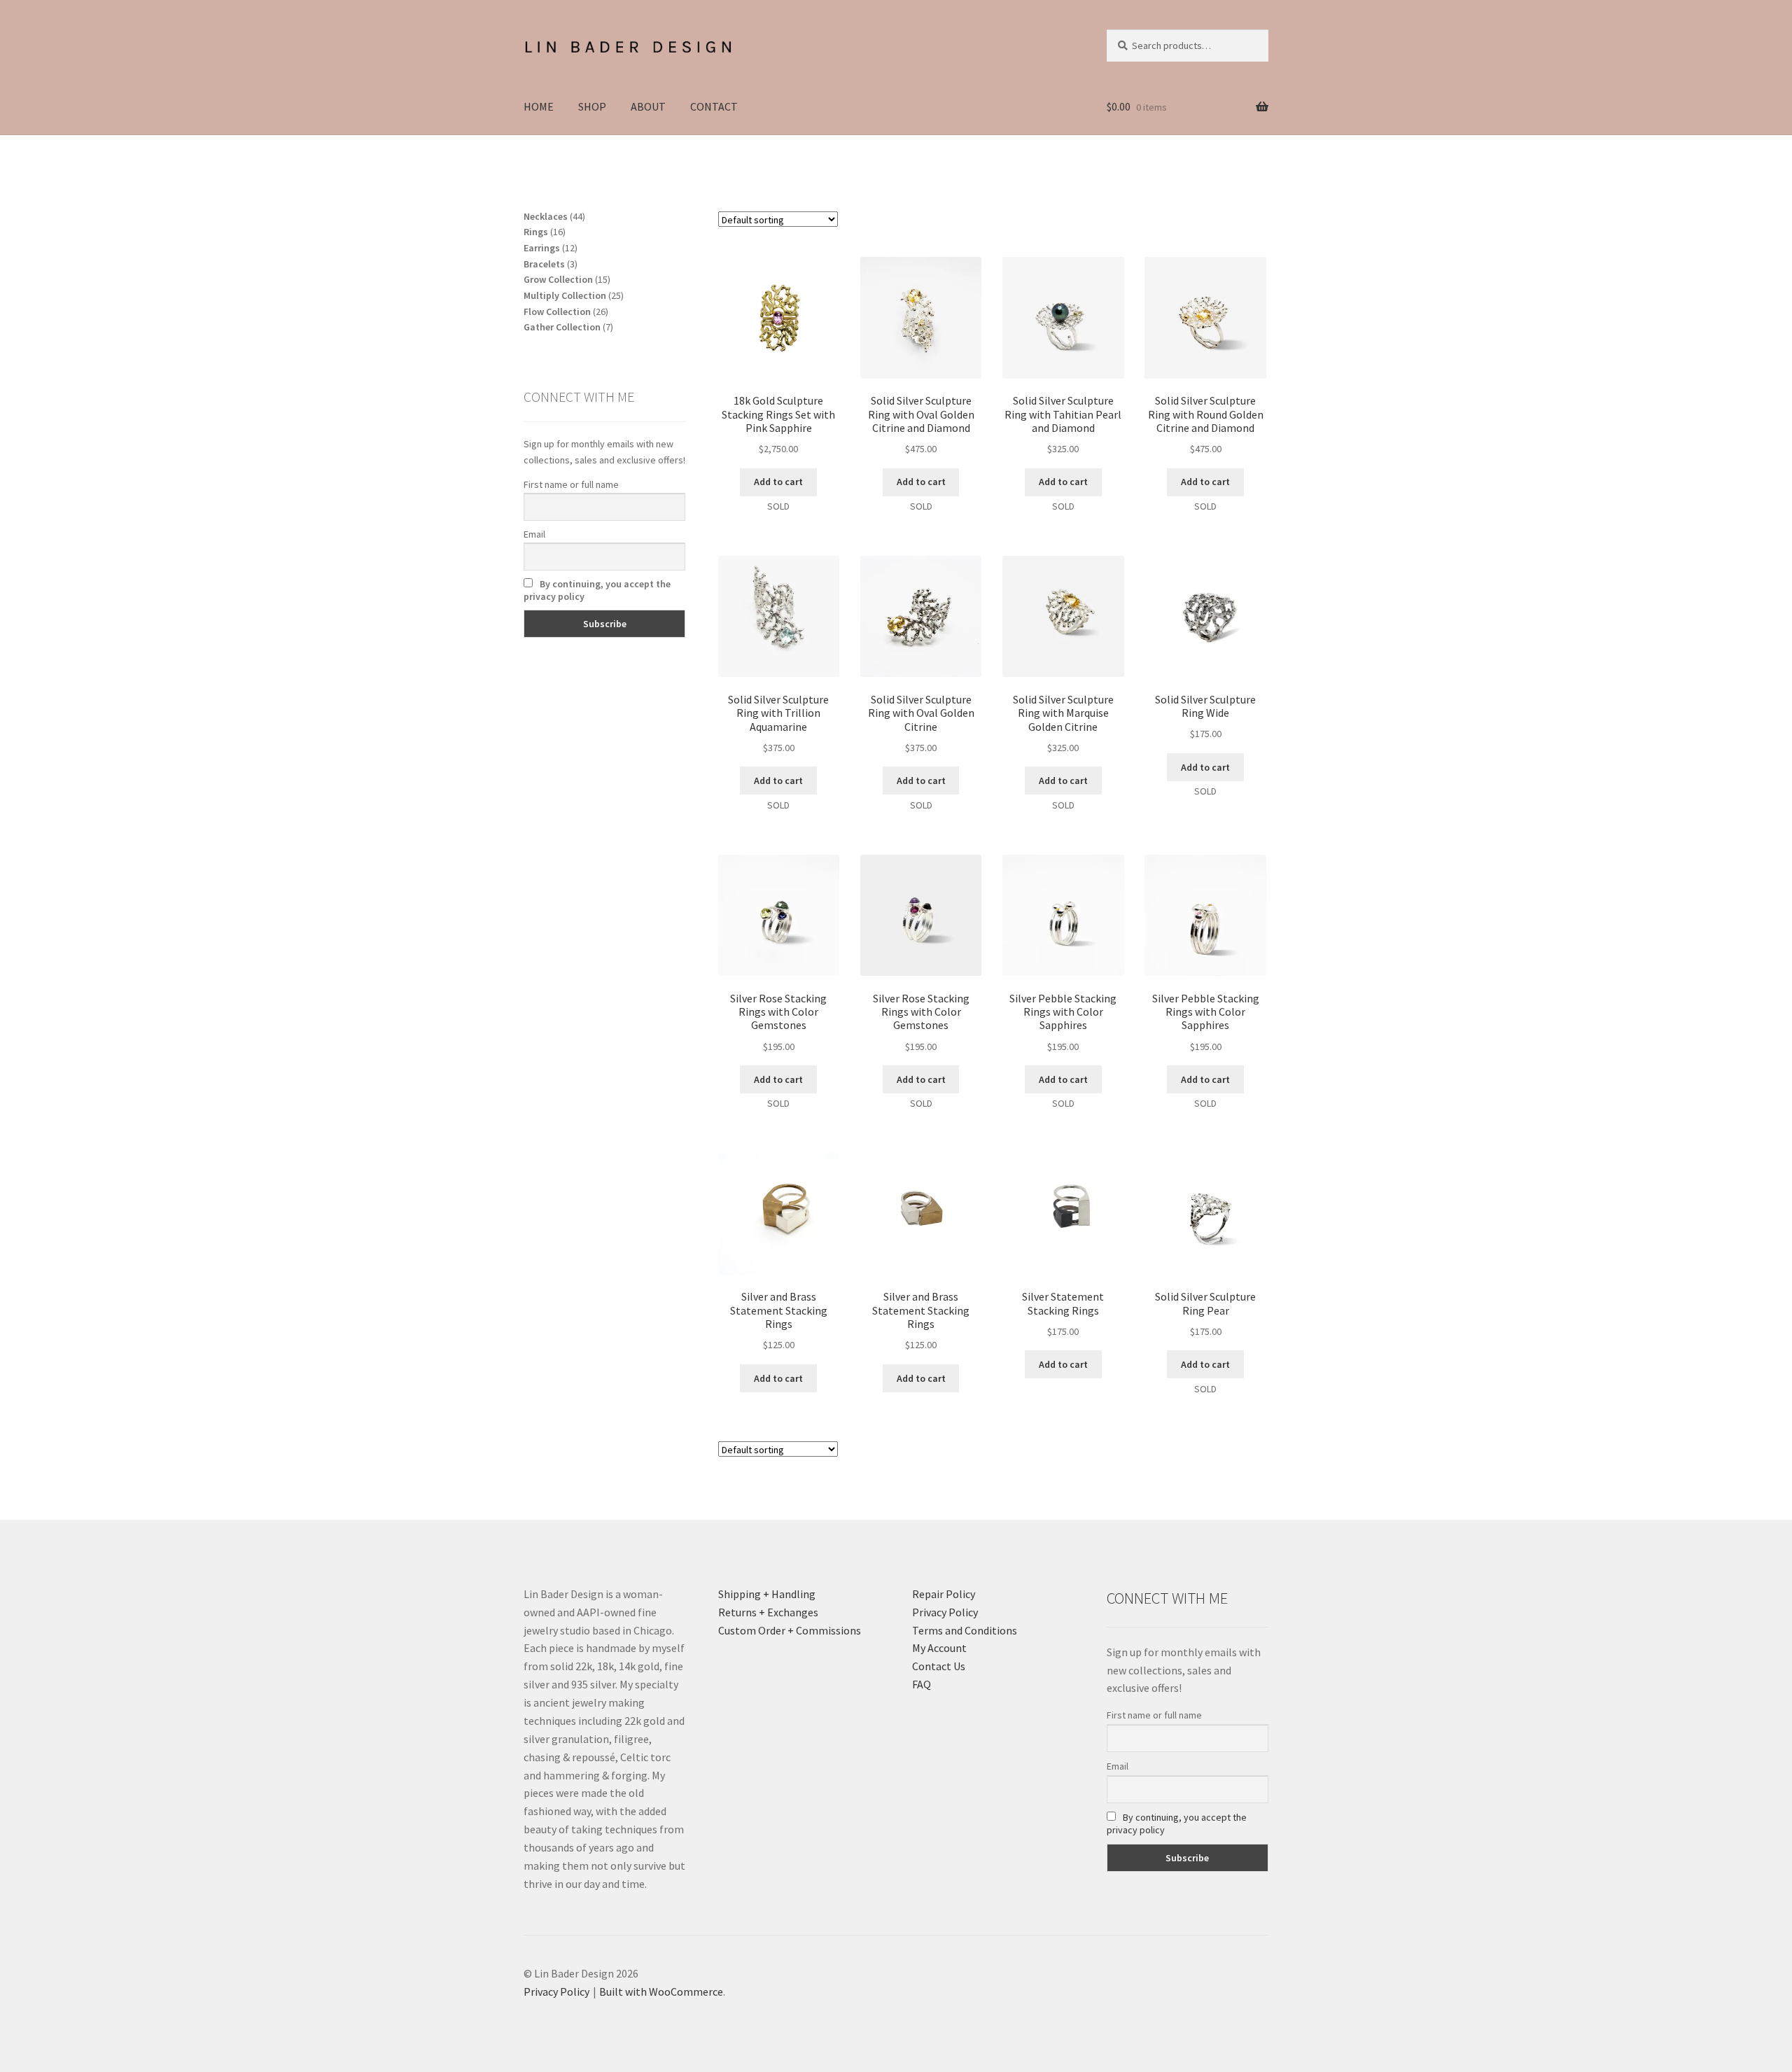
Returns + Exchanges (768, 1612)
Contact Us (939, 1666)
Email (534, 534)
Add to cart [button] (778, 1378)
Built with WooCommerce (661, 1991)
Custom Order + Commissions (790, 1630)
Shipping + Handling (767, 1594)
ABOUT (648, 106)
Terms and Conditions (965, 1630)
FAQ (922, 1684)
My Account (939, 1648)
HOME (539, 106)
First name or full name (571, 484)
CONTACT (714, 106)
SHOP (592, 106)
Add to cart (778, 482)
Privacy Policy (945, 1612)
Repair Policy (944, 1594)
